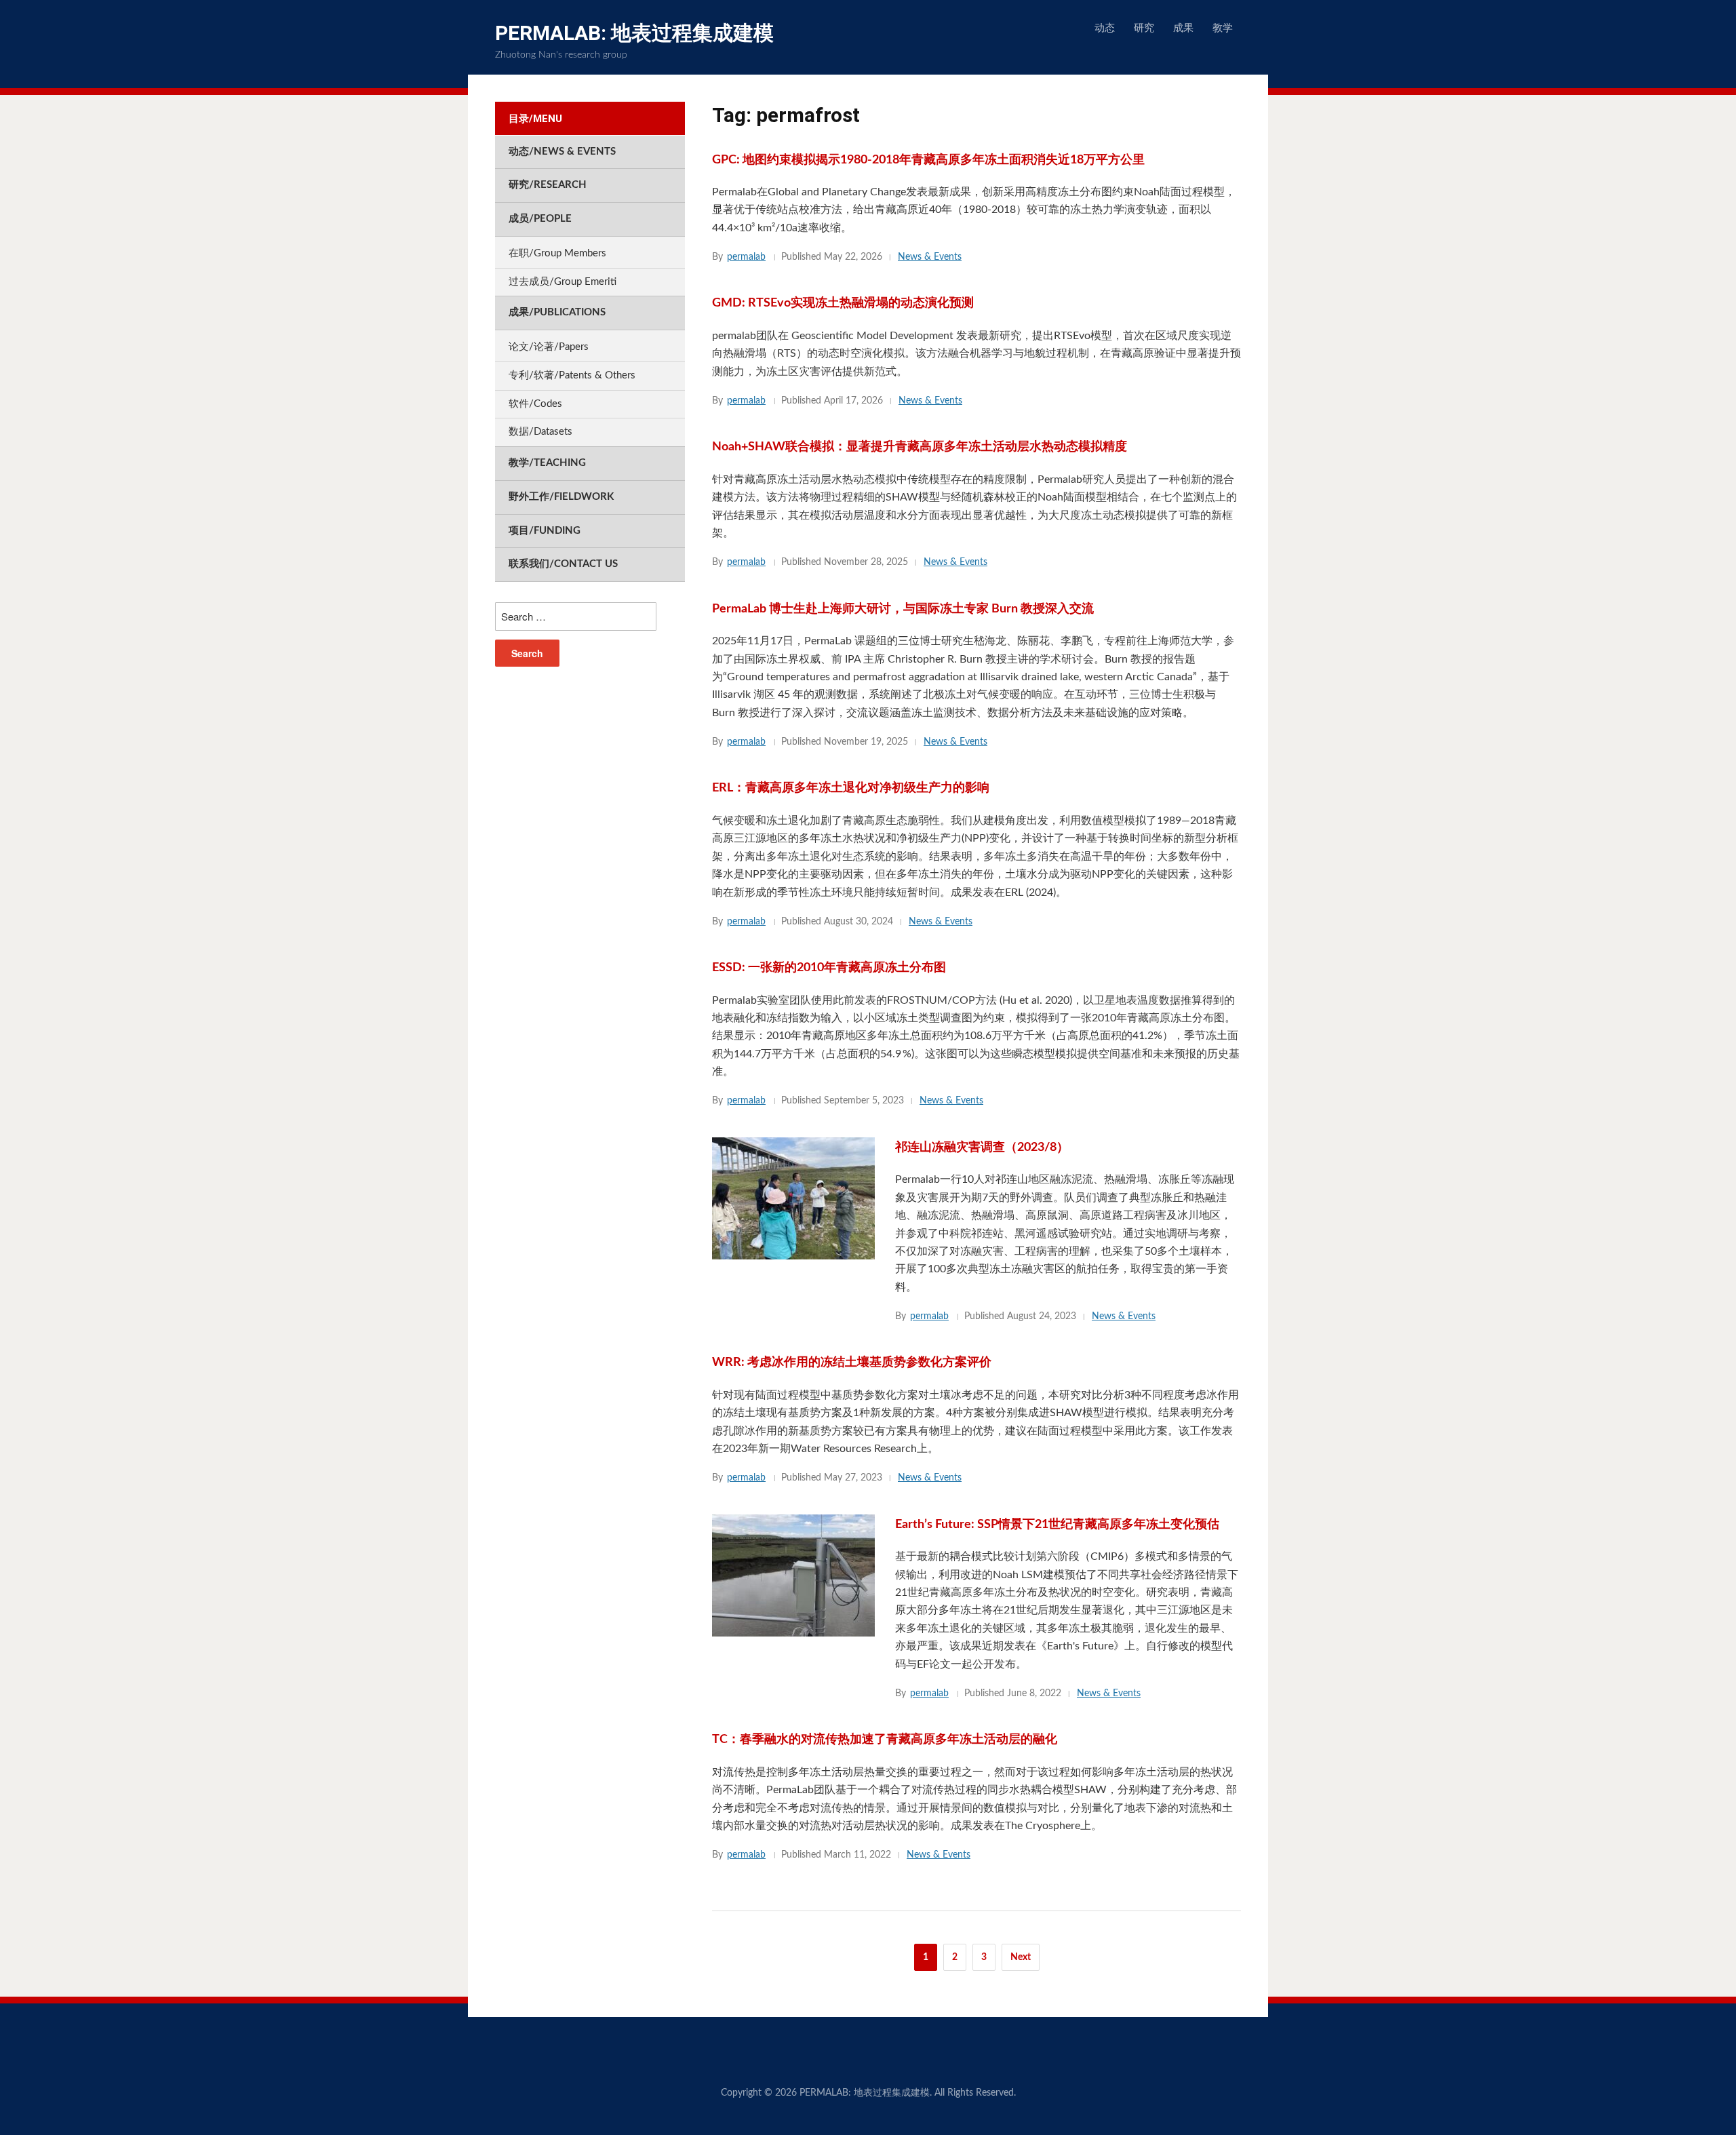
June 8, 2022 (1034, 1693)
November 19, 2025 (866, 742)
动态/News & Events (562, 152)
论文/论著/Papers (549, 347)
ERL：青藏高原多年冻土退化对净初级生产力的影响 (851, 788)
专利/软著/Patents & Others (572, 375)
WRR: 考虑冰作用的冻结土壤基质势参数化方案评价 (852, 1363)
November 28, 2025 (866, 562)
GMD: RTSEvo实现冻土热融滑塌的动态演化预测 (843, 303)
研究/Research (548, 185)
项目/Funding (545, 531)
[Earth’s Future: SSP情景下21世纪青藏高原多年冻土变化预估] (793, 1575)
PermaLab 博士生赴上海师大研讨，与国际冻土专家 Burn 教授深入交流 (903, 609)
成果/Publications (557, 312)
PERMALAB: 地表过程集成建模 (634, 33)
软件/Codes (535, 404)
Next (1021, 1957)
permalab (746, 257)
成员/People (540, 219)
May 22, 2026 (853, 257)
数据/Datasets (540, 432)
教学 (1223, 28)
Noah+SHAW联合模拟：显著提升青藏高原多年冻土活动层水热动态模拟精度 (920, 447)
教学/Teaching (547, 463)
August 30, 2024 (859, 922)
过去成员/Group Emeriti (563, 282)
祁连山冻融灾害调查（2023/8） (982, 1148)
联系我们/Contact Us (563, 564)
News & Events (930, 257)
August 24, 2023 (1042, 1316)
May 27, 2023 (853, 1478)
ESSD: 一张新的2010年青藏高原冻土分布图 (829, 968)
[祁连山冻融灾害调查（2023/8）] (793, 1198)
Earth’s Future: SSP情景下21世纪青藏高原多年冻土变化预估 (1057, 1525)
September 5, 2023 (864, 1101)
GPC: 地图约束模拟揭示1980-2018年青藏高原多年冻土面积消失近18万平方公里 (928, 160)
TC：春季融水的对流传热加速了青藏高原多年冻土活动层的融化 (885, 1740)
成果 (1183, 28)
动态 (1105, 28)
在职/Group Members (557, 253)
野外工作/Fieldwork (561, 497)
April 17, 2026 (853, 401)
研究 (1144, 28)
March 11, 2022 (857, 1855)
